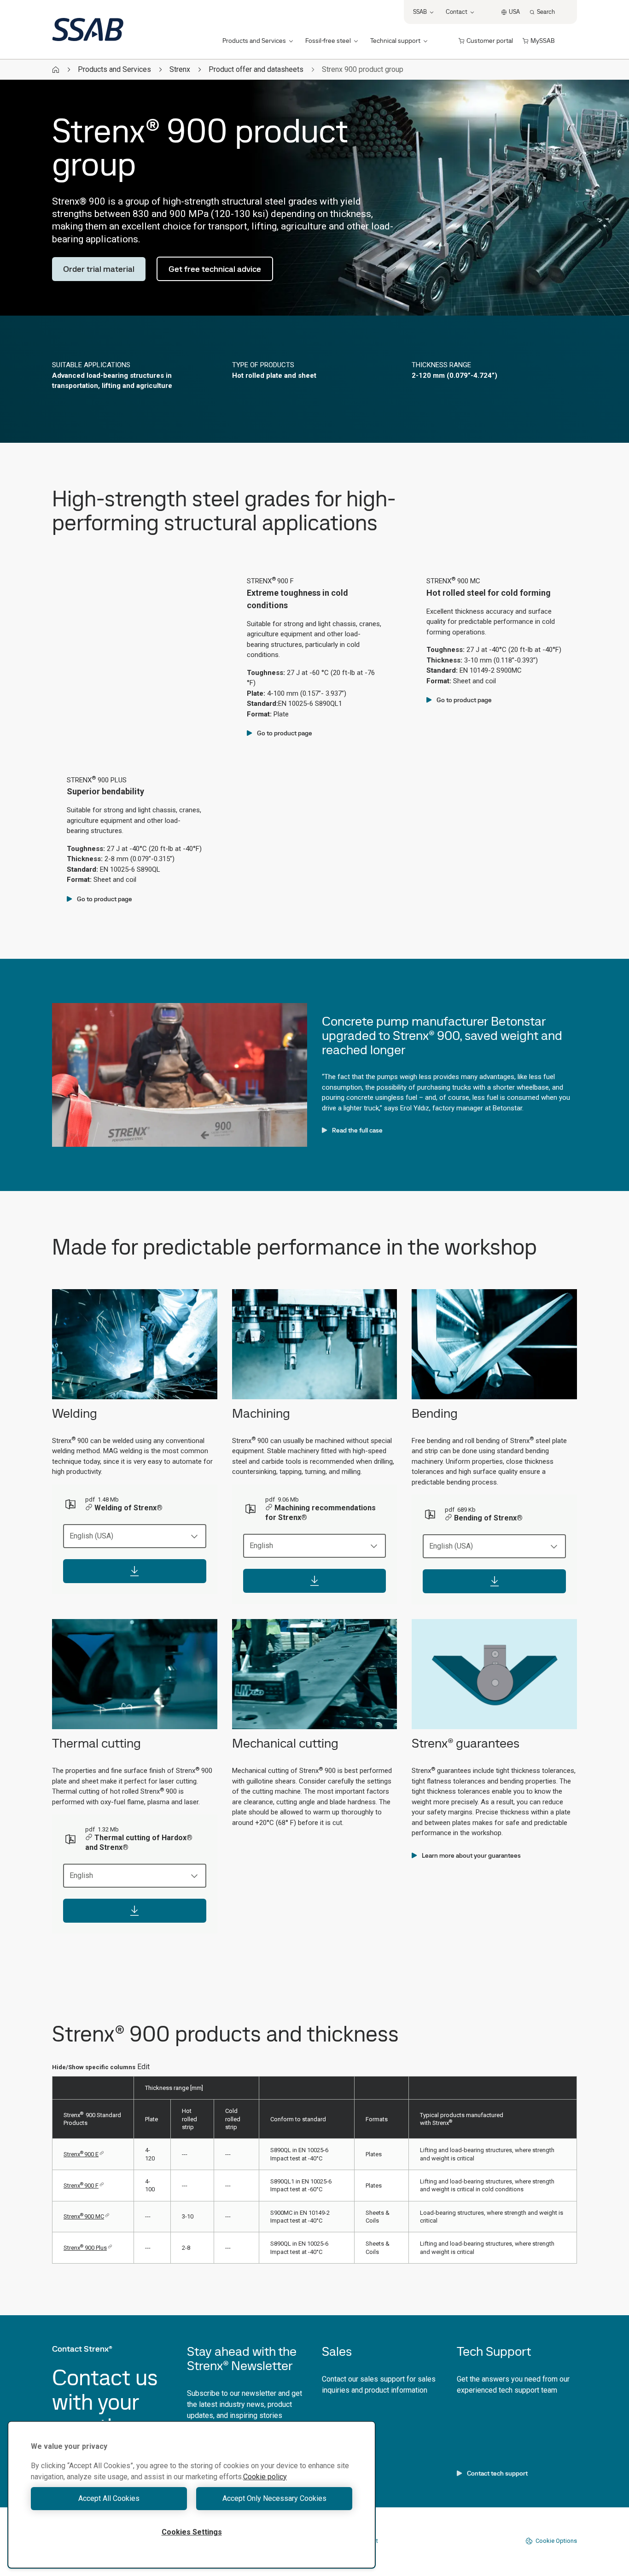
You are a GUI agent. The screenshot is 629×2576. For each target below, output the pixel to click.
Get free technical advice (215, 269)
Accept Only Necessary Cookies (274, 2498)
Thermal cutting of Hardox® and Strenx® (139, 1843)
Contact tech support (497, 2473)
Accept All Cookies (109, 2498)
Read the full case (357, 1130)
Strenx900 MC (84, 2216)
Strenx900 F (81, 2186)
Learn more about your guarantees (471, 1855)
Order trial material (99, 269)
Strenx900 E (81, 2154)
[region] (192, 2495)
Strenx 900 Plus (85, 2248)
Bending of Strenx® (488, 1518)
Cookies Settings (192, 2532)
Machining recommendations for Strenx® (320, 1513)
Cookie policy (265, 2477)
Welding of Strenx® (128, 1508)
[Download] (135, 1571)
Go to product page (285, 733)
